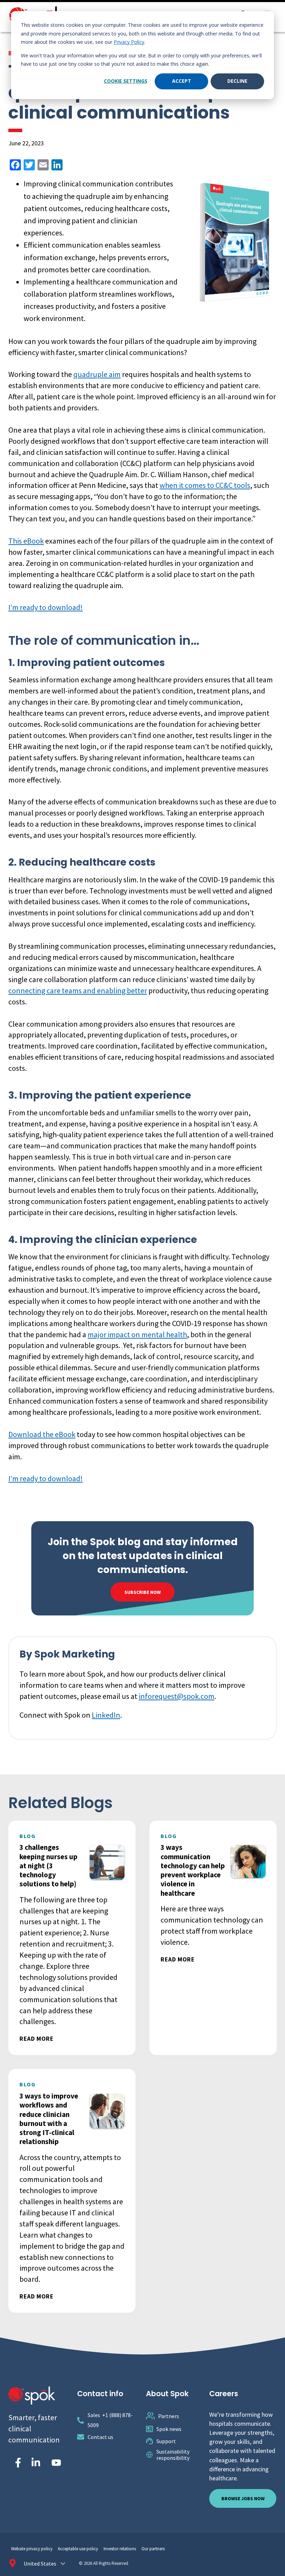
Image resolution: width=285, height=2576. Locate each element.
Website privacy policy (32, 2549)
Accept (182, 81)
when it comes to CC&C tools (205, 485)
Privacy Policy (129, 42)
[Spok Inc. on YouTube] (56, 2463)
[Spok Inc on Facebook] (17, 2463)
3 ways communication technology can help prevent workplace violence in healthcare (193, 1870)
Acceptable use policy (78, 2549)
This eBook (26, 541)
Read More (36, 2039)
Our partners (153, 2549)
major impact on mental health (137, 1334)
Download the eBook (42, 1434)
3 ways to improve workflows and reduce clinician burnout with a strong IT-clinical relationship (49, 2119)
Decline (237, 81)
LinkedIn (106, 1715)
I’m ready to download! (46, 607)
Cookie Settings (126, 81)
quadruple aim (97, 374)
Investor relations (120, 2549)
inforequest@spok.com (177, 1696)
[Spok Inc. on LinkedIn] (36, 2463)
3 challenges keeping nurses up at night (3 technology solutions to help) (49, 1865)
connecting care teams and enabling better (78, 990)
